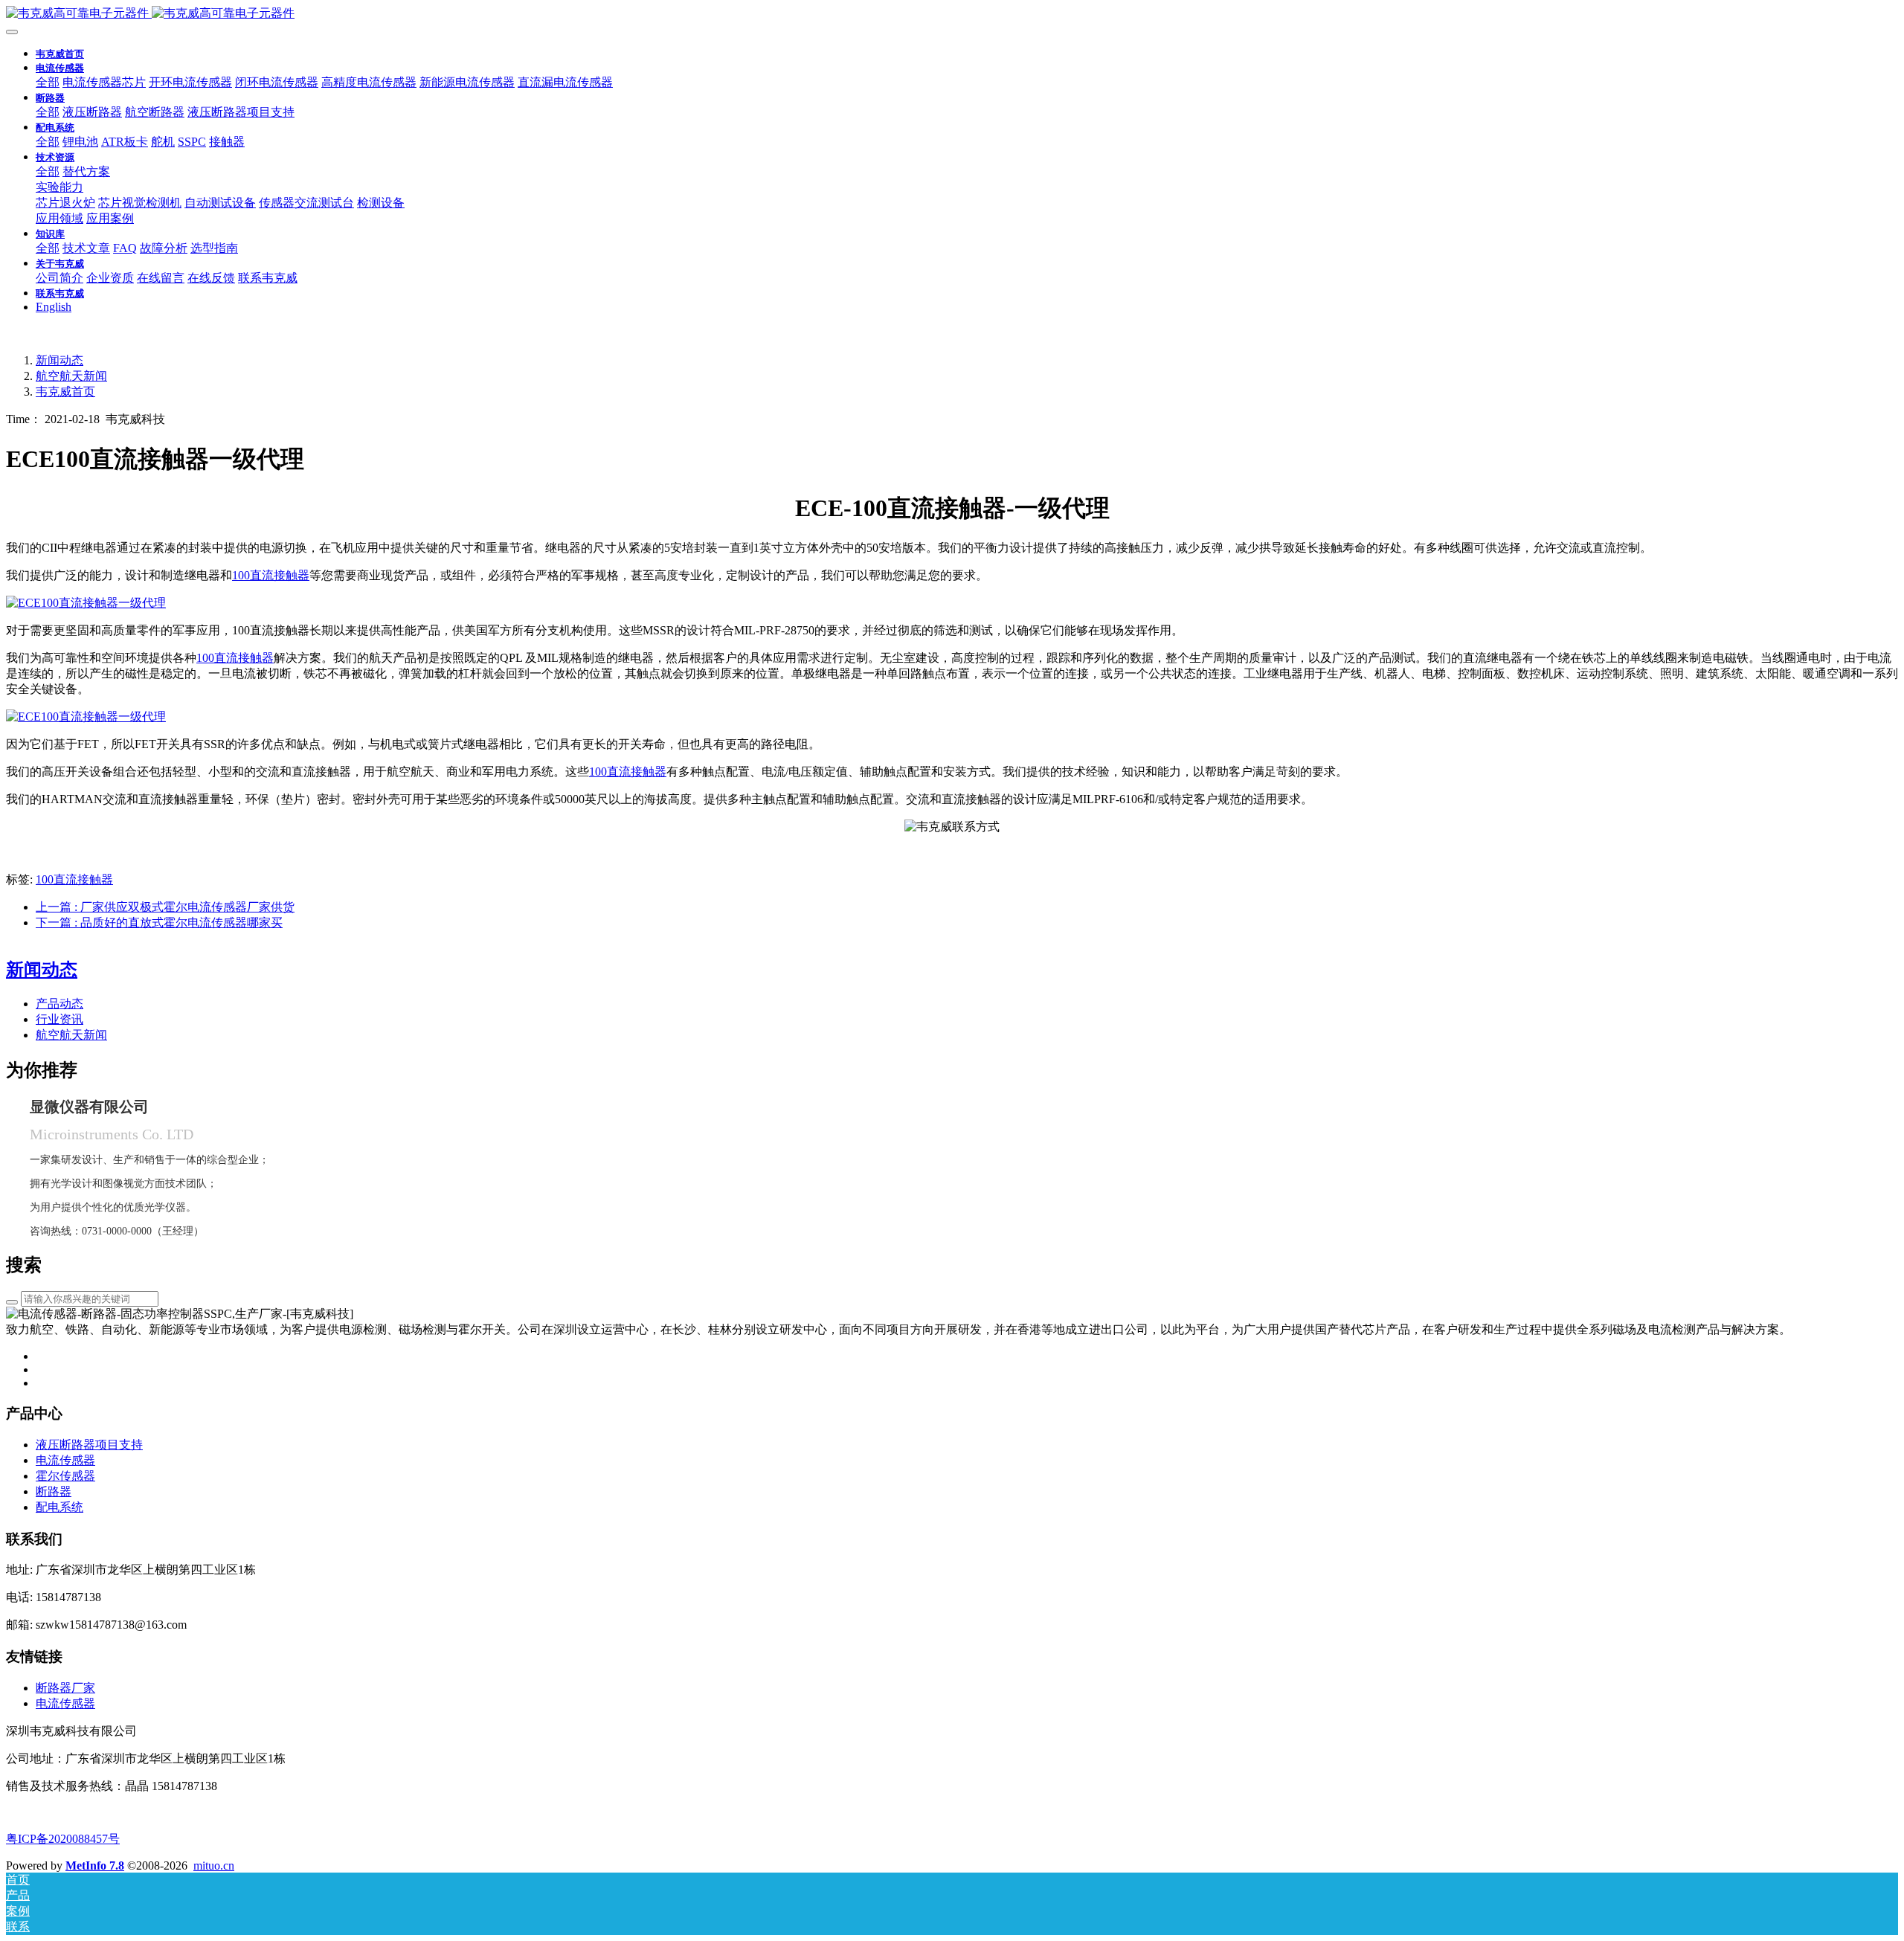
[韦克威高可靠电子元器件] (86, 603)
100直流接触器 (271, 575)
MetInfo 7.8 (95, 1866)
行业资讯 (59, 1019)
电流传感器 (65, 1703)
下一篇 (159, 923)
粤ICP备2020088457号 (63, 1839)
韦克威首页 (60, 54)
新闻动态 (59, 360)
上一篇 (165, 907)
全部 (48, 82)
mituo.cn (214, 1866)
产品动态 (59, 1004)
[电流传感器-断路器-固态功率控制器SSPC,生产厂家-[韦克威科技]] (952, 14)
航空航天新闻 (71, 376)
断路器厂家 (65, 1688)
